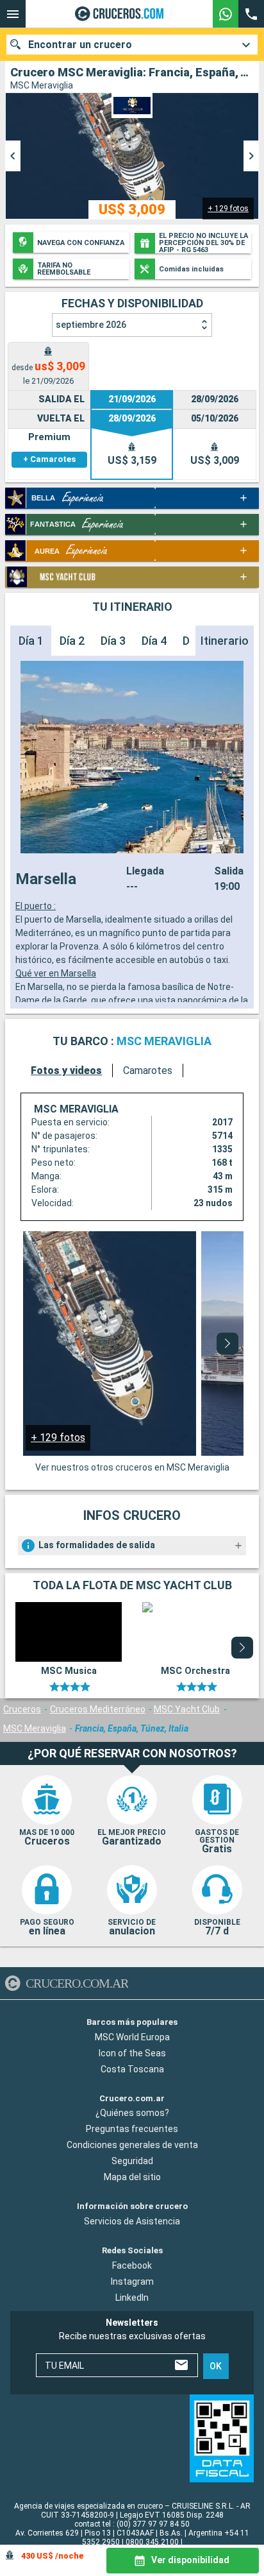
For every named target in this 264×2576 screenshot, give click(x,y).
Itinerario (225, 641)
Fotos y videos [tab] (66, 1070)
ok (216, 2366)
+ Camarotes (49, 459)
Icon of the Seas (132, 2053)
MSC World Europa (132, 2037)
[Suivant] (227, 1343)
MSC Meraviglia (35, 1728)
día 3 (113, 641)
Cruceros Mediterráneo (98, 1709)
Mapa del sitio (132, 2178)
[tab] (48, 366)
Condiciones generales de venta (132, 2145)
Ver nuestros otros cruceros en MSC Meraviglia (132, 1467)
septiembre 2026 (91, 325)
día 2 (72, 641)
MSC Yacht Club (187, 1709)
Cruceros (22, 1709)
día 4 (154, 641)
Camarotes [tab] (148, 1070)
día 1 (31, 641)
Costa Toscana (132, 2069)
